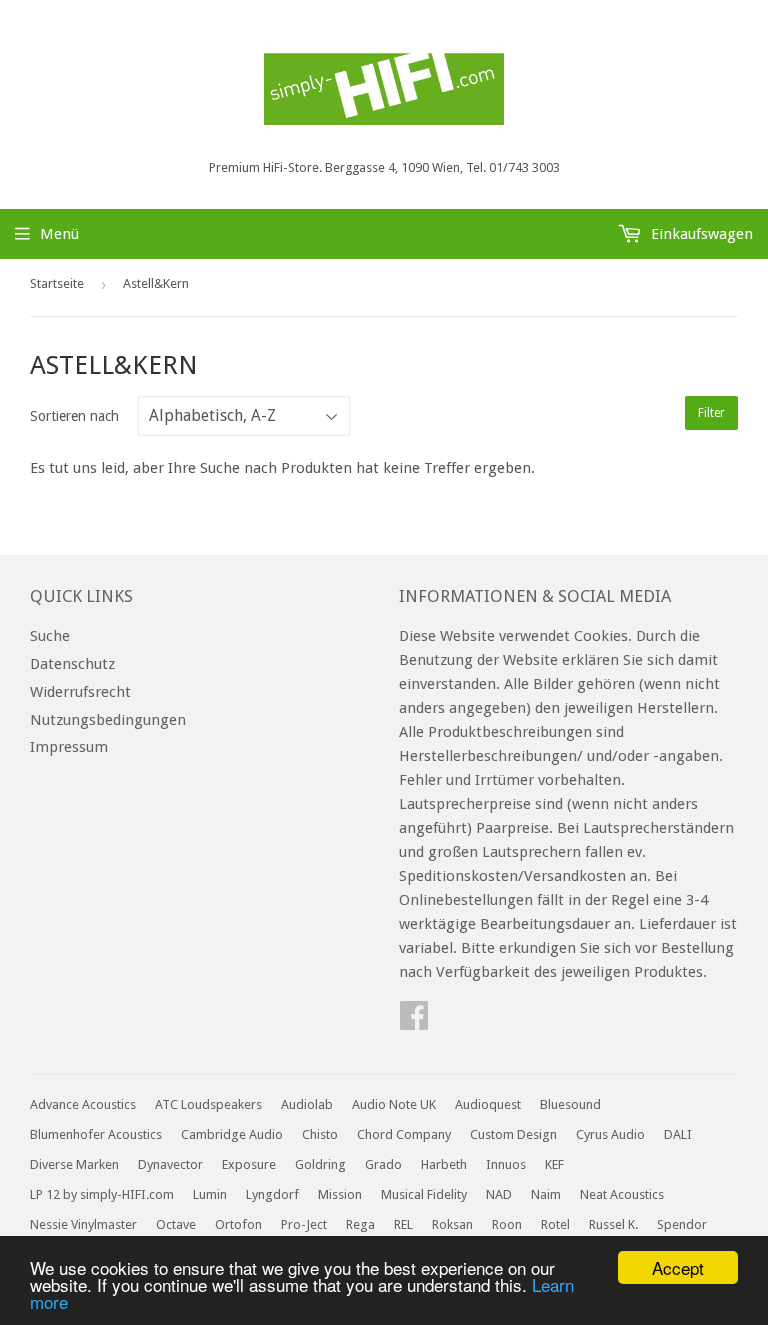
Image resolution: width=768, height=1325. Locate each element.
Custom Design (513, 1134)
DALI (678, 1134)
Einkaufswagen (700, 234)
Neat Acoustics (622, 1194)
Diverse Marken (74, 1164)
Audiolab (307, 1104)
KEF (554, 1164)
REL (403, 1224)
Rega (360, 1224)
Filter (711, 413)
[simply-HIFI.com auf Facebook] (414, 1022)
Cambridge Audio (232, 1134)
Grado (383, 1164)
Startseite (57, 283)
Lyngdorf (272, 1194)
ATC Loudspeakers (208, 1104)
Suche (50, 636)
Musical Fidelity (424, 1194)
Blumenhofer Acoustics (96, 1134)
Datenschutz (72, 664)
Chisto (320, 1134)
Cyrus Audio (610, 1134)
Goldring (320, 1164)
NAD (499, 1194)
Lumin (210, 1194)
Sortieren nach (74, 416)
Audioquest (488, 1104)
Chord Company (404, 1134)
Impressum (69, 747)
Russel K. (613, 1224)
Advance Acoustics (83, 1104)
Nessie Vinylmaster (83, 1224)
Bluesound (570, 1104)
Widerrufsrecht (80, 692)
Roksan (452, 1224)
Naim (546, 1194)
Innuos (506, 1164)
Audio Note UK (394, 1104)
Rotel (555, 1224)
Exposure (249, 1164)
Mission (340, 1194)
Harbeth (444, 1164)
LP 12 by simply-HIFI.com (102, 1194)
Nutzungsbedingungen (108, 720)
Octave (176, 1224)
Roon (507, 1224)
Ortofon (238, 1224)
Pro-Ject (304, 1224)
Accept (678, 1267)
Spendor (682, 1224)
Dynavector (170, 1164)
